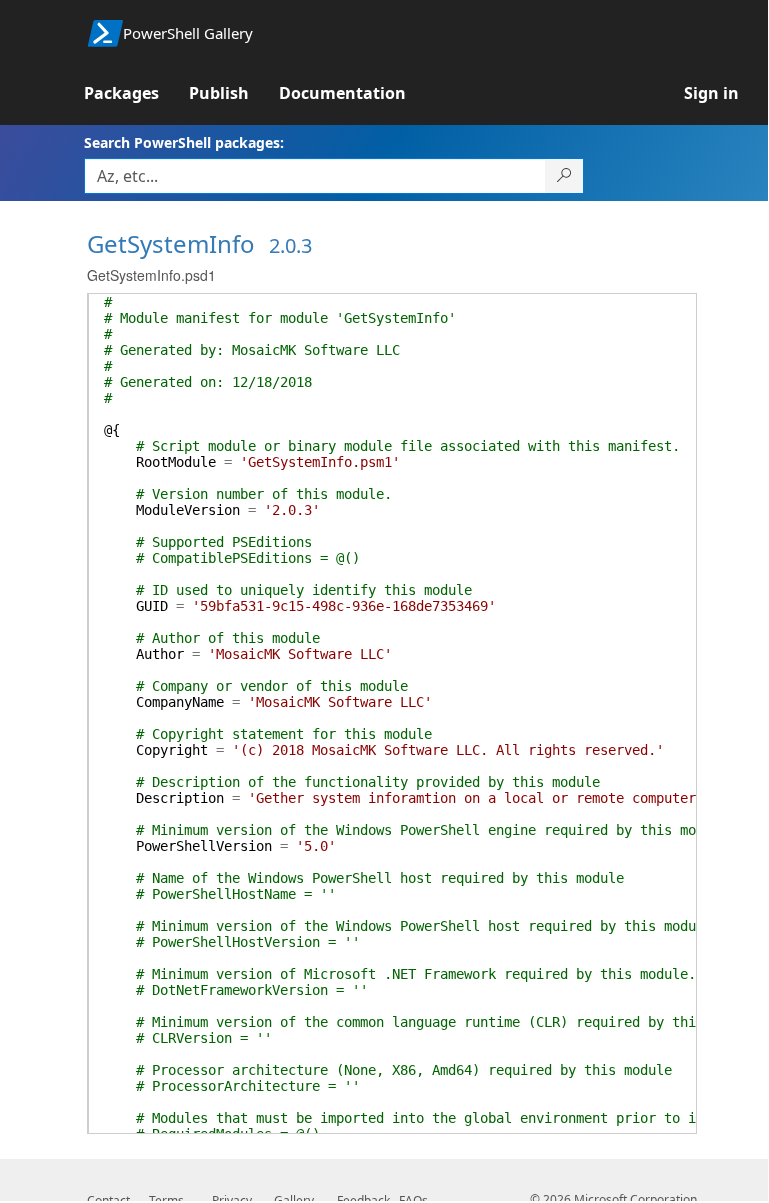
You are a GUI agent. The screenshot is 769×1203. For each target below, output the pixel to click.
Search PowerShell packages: (184, 142)
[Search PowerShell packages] (564, 176)
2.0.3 (290, 245)
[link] (136, 93)
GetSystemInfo (171, 243)
